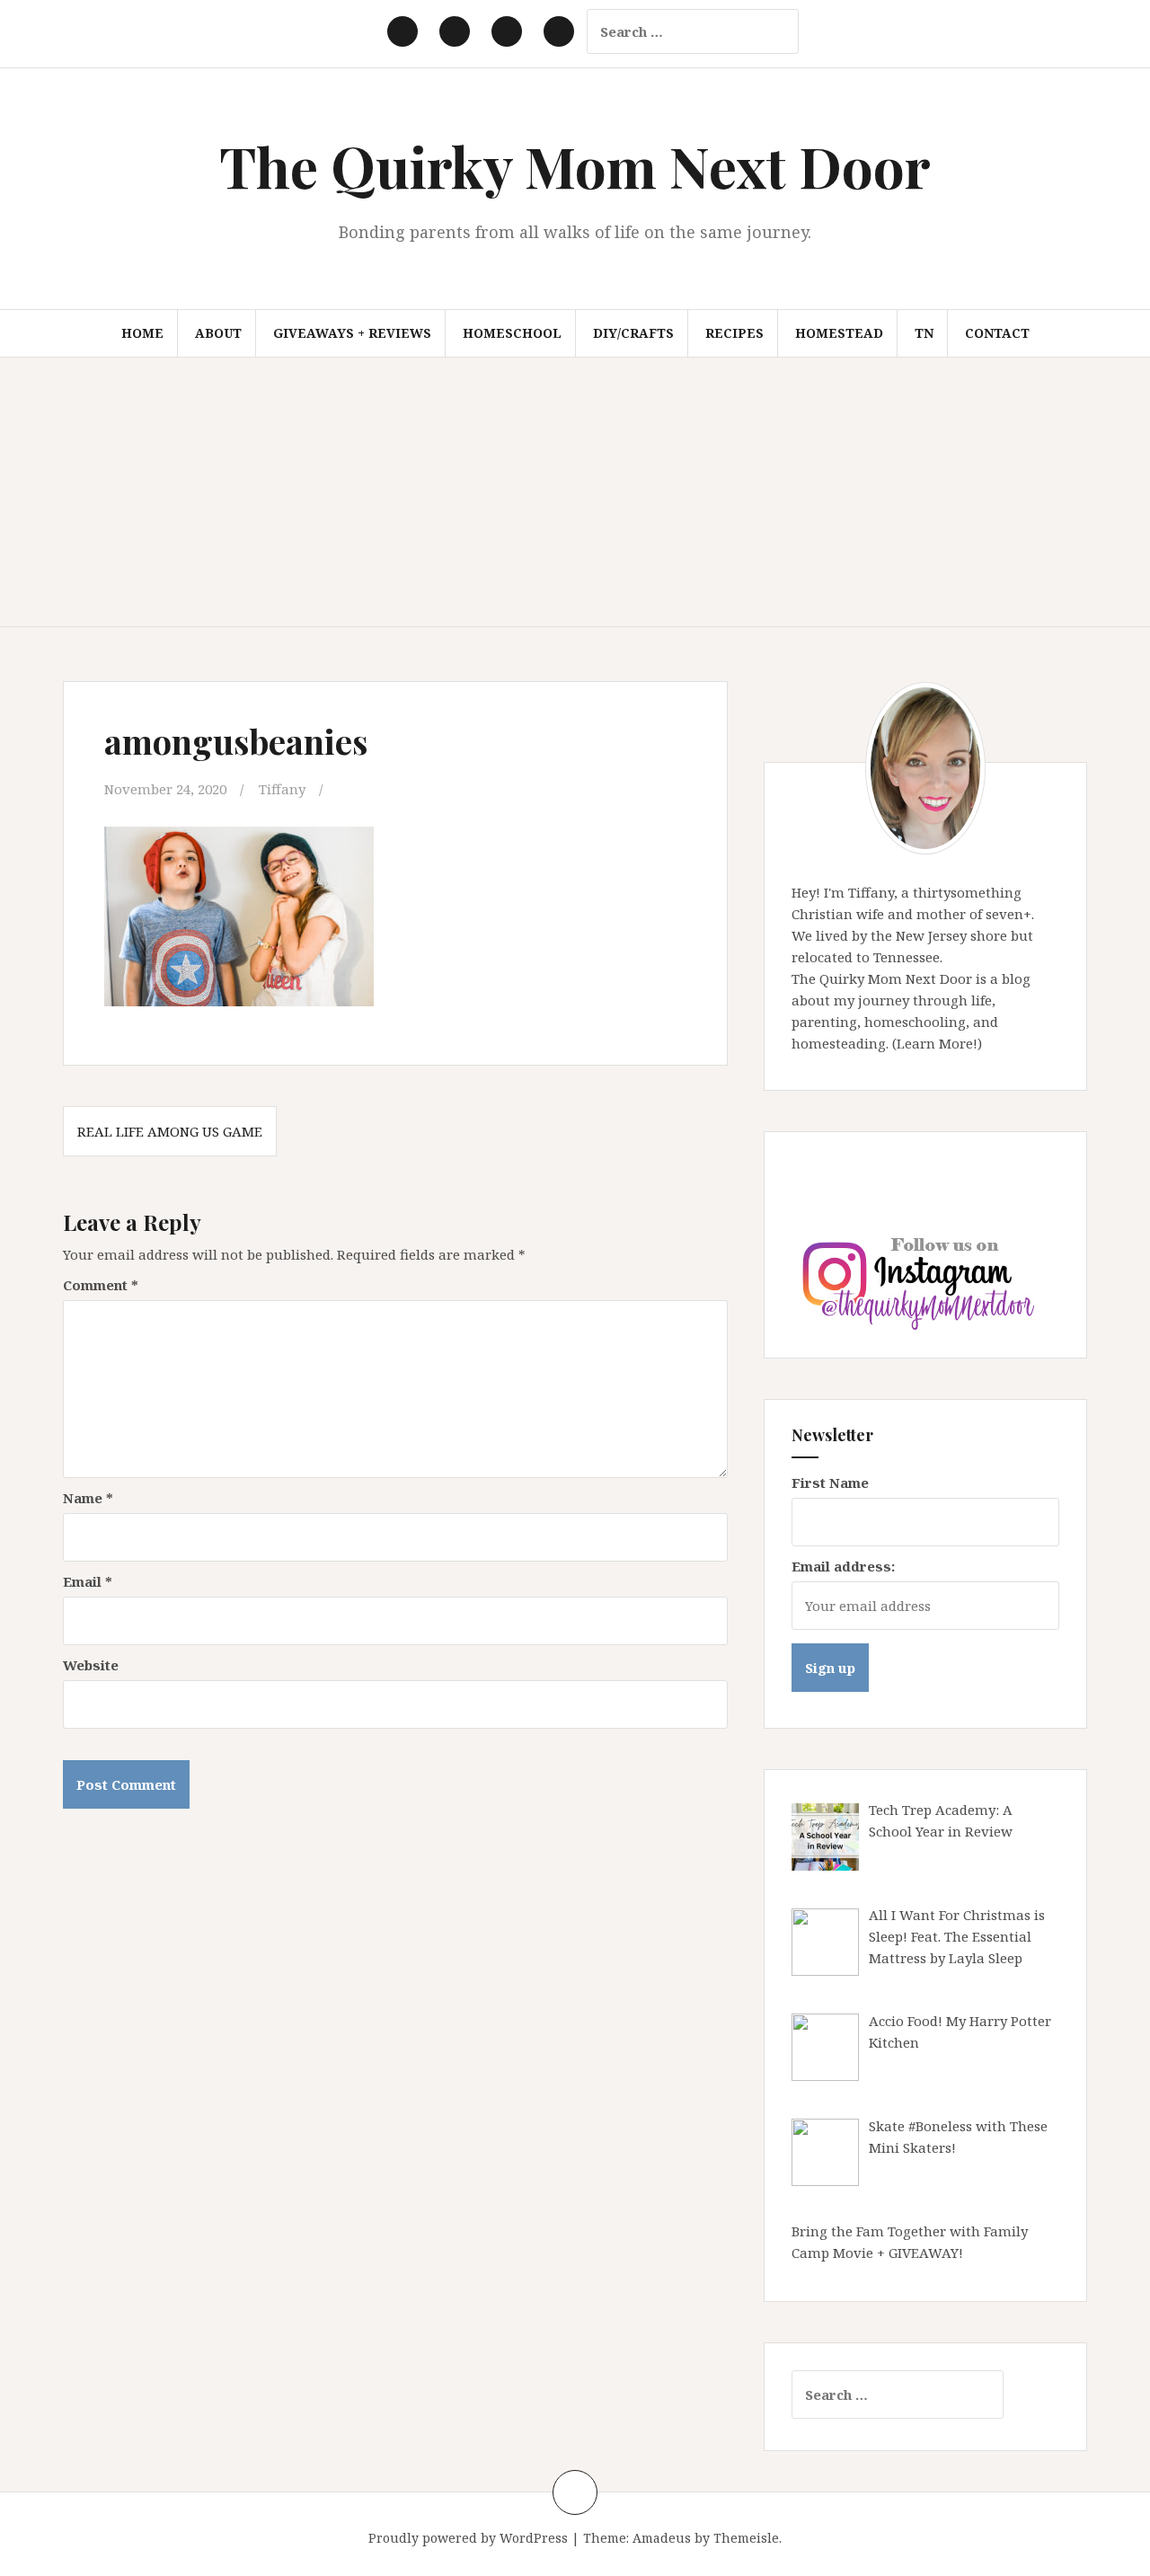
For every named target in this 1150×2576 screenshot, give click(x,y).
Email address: (843, 1566)
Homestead (839, 333)
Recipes (734, 333)
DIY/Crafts (633, 333)
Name (88, 1498)
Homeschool (512, 333)
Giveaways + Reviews (352, 333)
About (218, 333)
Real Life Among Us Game (170, 1131)
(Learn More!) (937, 1043)
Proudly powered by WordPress (468, 2538)
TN (924, 333)
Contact (997, 333)
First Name (830, 1483)
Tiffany (282, 789)
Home (142, 333)
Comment (101, 1285)
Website (91, 1665)
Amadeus (662, 2538)
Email (88, 1581)
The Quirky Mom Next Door (575, 166)
